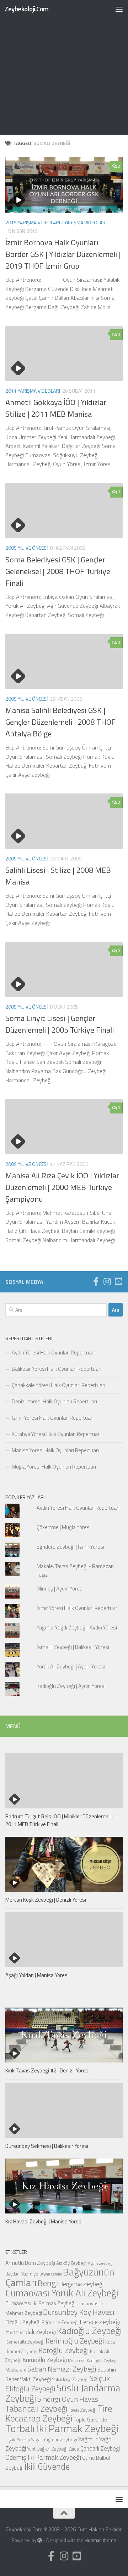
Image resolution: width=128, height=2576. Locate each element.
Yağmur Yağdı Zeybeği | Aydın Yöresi (77, 1627)
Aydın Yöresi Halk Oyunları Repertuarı (53, 1352)
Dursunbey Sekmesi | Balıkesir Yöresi (47, 2146)
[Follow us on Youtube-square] (118, 1281)
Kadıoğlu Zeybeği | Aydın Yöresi (71, 1686)
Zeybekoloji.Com (27, 9)
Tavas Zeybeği (82, 2410)
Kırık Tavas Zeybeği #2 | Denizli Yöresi (47, 2070)
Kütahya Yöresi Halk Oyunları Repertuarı (56, 1434)
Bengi (48, 2283)
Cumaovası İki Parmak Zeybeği (40, 2303)
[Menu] (119, 9)
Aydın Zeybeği (100, 2263)
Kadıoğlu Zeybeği (89, 2331)
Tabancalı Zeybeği (36, 2408)
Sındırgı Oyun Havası (69, 2399)
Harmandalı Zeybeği (31, 2332)
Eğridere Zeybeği (60, 2322)
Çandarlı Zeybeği (100, 2448)
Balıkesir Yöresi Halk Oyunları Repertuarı (57, 1369)
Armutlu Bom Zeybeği (30, 2263)
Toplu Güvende (90, 2419)
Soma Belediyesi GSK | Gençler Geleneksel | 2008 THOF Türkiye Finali (58, 571)
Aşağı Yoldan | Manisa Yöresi (37, 1975)
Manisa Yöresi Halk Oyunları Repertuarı (55, 1450)
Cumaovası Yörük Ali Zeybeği (62, 2293)
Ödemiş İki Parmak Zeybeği (43, 2457)
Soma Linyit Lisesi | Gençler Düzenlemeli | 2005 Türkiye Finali (60, 1024)
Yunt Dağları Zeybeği (47, 2449)
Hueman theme (100, 2540)
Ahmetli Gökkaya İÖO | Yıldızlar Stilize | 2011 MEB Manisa (56, 408)
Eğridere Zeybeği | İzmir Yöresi (70, 1547)
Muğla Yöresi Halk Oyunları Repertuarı (54, 1467)
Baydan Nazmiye (22, 2274)
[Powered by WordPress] (40, 2540)
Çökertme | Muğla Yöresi (64, 1527)
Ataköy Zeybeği (71, 2263)
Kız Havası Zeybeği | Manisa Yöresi (44, 2221)
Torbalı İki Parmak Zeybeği (62, 2428)
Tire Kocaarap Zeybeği (59, 2413)
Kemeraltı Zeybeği (25, 2342)
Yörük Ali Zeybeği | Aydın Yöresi (71, 1666)
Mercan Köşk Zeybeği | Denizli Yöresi (46, 1900)
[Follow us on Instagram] (107, 1281)
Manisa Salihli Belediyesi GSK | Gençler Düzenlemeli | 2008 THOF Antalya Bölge (60, 722)
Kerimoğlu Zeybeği (75, 2341)
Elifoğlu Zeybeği (23, 2322)
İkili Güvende (47, 2466)
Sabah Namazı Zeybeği (62, 2369)
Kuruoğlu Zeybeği (45, 2360)
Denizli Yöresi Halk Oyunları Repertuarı (54, 1401)
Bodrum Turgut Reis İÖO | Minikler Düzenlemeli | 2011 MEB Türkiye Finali (59, 1820)
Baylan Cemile (51, 2274)
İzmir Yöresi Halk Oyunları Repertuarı (53, 1418)
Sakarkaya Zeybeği (70, 2379)
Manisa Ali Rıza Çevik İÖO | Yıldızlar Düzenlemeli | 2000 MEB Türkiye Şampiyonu (62, 1187)
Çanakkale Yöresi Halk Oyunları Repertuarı (58, 1385)
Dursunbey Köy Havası (79, 2312)
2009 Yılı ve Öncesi (26, 548)
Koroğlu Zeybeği (64, 2350)
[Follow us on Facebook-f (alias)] (96, 1281)
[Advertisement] (64, 67)
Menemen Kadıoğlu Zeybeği (93, 2361)
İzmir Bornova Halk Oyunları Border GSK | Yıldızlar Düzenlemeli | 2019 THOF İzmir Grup (63, 254)
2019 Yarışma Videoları (33, 222)
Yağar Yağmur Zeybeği (54, 2439)
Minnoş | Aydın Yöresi (60, 1589)
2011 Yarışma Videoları (33, 391)
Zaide (74, 2449)
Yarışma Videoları (86, 222)
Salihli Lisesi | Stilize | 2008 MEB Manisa (58, 876)
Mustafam (16, 2370)
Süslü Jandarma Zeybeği (63, 2393)
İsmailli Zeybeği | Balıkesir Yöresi (73, 1647)
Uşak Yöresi (18, 2439)
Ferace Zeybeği (100, 2322)
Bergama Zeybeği (81, 2284)
